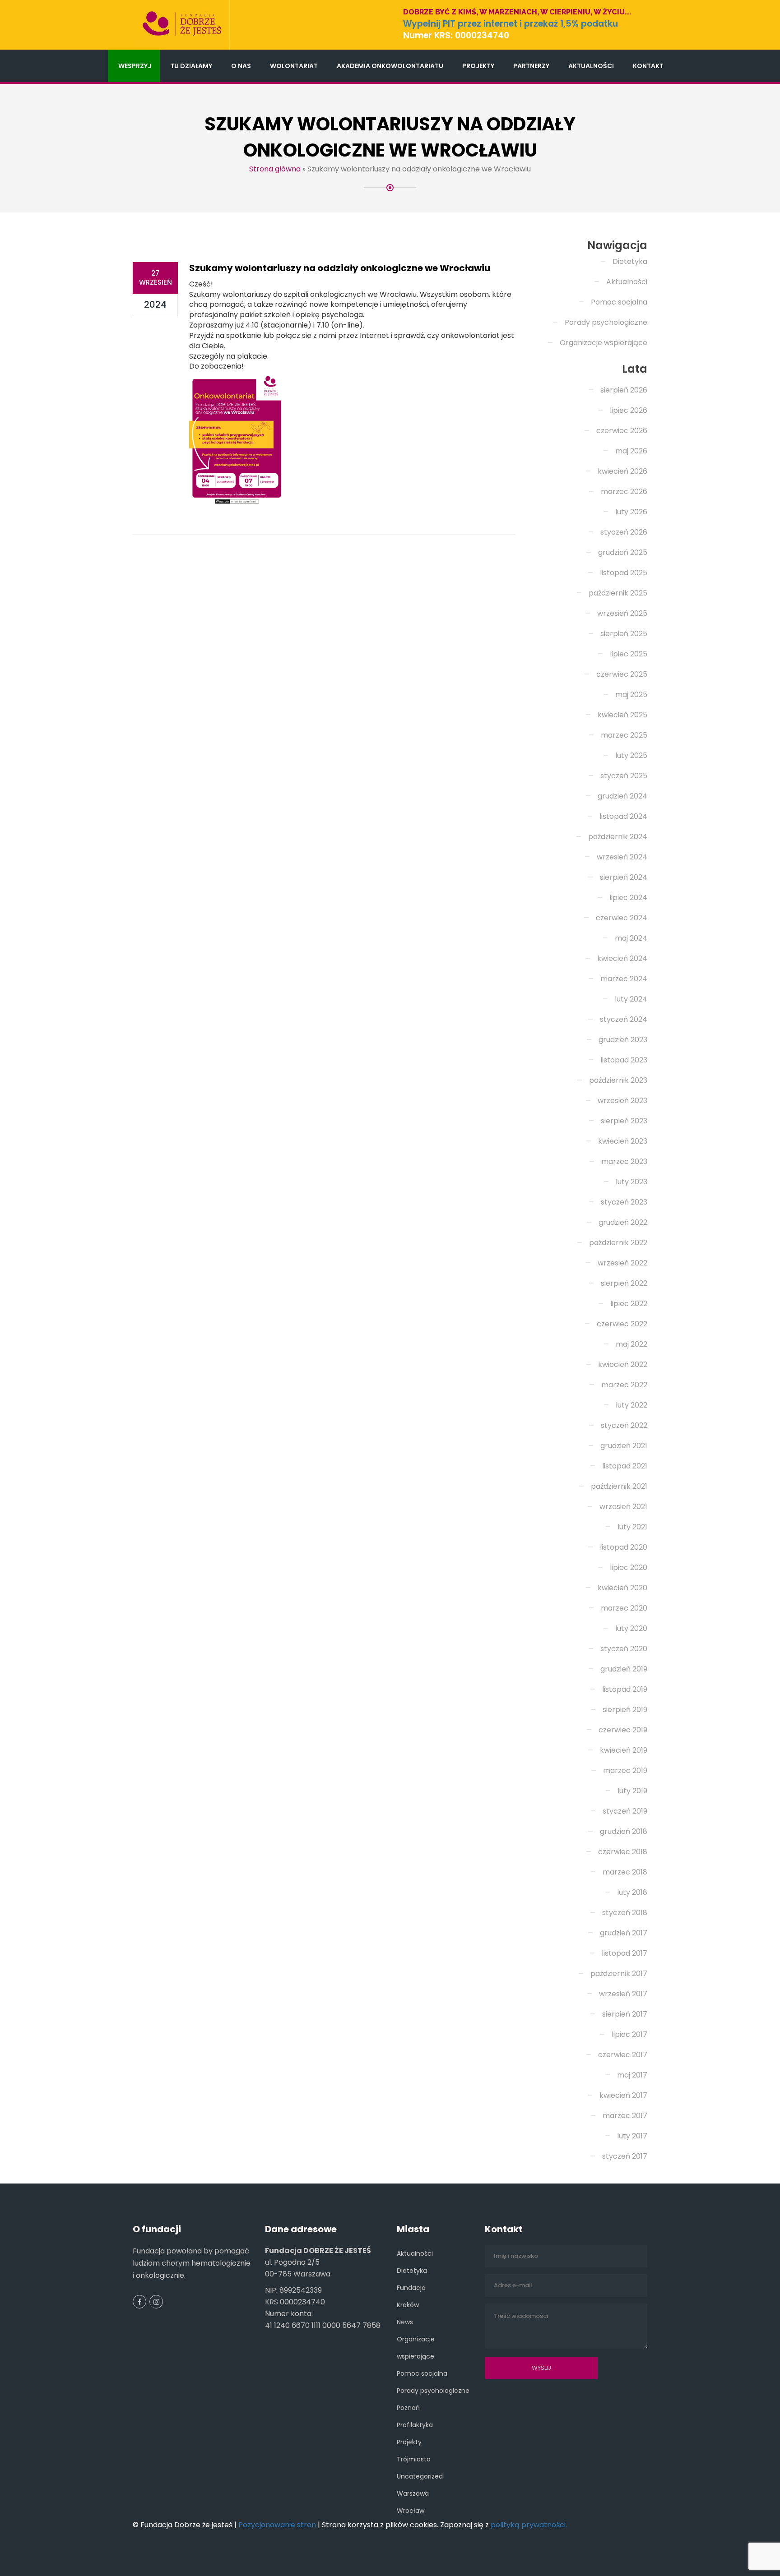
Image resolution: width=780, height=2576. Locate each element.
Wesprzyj (135, 66)
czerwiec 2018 (623, 1852)
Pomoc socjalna (619, 302)
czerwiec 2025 (622, 674)
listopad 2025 (624, 573)
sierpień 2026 (624, 390)
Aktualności (591, 66)
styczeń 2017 (625, 2156)
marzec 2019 (625, 1770)
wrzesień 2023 (622, 1101)
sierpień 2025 (624, 634)
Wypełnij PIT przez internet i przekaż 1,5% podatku (511, 24)
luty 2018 (632, 1892)
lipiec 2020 (629, 1567)
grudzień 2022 (623, 1222)
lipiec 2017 (629, 2034)
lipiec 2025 (629, 654)
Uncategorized (420, 2476)
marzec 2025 (624, 735)
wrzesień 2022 (622, 1263)
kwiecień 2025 (622, 715)
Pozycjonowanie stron (277, 2525)
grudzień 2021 (624, 1446)
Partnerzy (531, 66)
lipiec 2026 (629, 410)
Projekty (478, 66)
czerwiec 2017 (623, 2055)
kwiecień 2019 (624, 1750)
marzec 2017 (625, 2116)
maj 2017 (632, 2075)
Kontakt (648, 66)
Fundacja (411, 2288)
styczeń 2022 (624, 1425)
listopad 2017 (624, 1953)
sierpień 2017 (625, 2014)
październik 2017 (619, 1974)
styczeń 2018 (625, 1913)
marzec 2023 (624, 1161)
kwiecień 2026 (622, 471)
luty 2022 (631, 1405)
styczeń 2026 (624, 532)
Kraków (408, 2305)
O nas (241, 66)
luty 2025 (631, 755)
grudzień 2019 (624, 1669)
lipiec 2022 (629, 1304)
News (405, 2322)
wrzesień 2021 (623, 1507)
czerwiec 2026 (622, 431)
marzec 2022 (624, 1385)
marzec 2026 (624, 492)
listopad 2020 (624, 1547)
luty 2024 (631, 999)
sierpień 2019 (625, 1710)
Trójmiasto (414, 2459)
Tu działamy (191, 66)
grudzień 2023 (623, 1040)
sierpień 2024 (624, 877)
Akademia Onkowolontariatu (390, 66)
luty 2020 (631, 1628)
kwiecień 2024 (622, 958)
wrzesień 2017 (623, 1994)
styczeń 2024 (624, 1019)
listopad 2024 (623, 816)
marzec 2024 (624, 979)
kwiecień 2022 (623, 1364)
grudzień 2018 (624, 1831)
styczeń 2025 (624, 776)
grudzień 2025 (623, 552)
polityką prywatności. (529, 2525)
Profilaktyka (415, 2425)
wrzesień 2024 (622, 857)
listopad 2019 (625, 1689)
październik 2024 (618, 837)
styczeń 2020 (624, 1649)
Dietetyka (630, 261)
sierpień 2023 (624, 1121)
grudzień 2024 (622, 796)
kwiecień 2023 (623, 1141)
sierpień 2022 (624, 1283)
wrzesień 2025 (622, 613)
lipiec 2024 (628, 898)
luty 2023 (631, 1182)
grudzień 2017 (624, 1933)
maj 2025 (631, 695)
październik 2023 (618, 1080)
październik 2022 (618, 1243)
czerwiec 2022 (622, 1324)
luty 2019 (632, 1791)
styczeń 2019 (625, 1811)
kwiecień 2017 (623, 2095)
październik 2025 (618, 593)
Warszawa (413, 2493)
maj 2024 (631, 938)
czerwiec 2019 (623, 1730)
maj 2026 (631, 451)
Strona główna (275, 169)
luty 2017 (632, 2136)
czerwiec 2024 (622, 918)
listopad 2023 (624, 1060)
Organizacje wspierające (604, 343)
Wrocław (411, 2511)
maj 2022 (631, 1344)
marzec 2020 (624, 1608)
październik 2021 (619, 1486)
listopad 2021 (625, 1466)
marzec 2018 (625, 1872)
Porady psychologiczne (606, 322)
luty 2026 (631, 512)
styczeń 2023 (624, 1202)
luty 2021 (632, 1527)
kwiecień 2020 (622, 1588)
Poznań (408, 2408)
